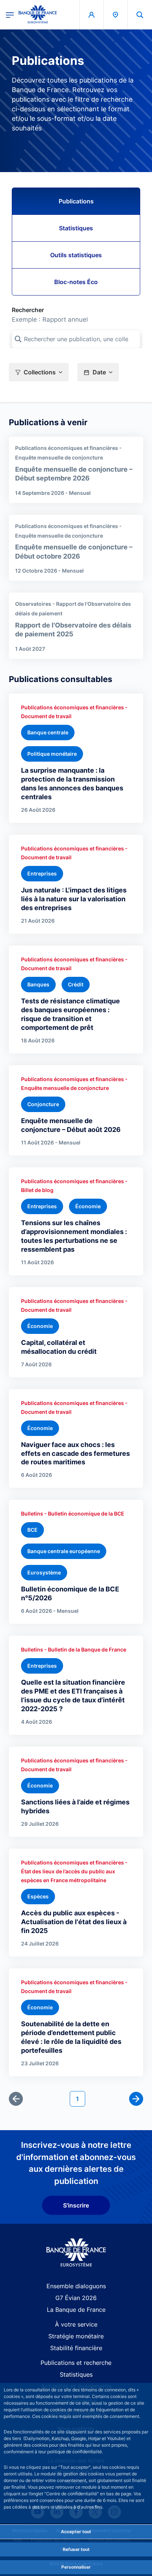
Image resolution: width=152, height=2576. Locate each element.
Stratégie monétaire (76, 2336)
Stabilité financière (76, 2348)
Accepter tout (76, 2532)
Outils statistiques (76, 255)
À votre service (76, 2324)
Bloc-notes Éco (76, 282)
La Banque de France (76, 2310)
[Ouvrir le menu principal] (10, 14)
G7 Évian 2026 (76, 2298)
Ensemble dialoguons (76, 2286)
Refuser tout (76, 2549)
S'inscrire (76, 2205)
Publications (76, 201)
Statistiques (76, 228)
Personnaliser (76, 2567)
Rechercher (28, 310)
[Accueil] (76, 2253)
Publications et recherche (76, 2363)
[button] (140, 15)
